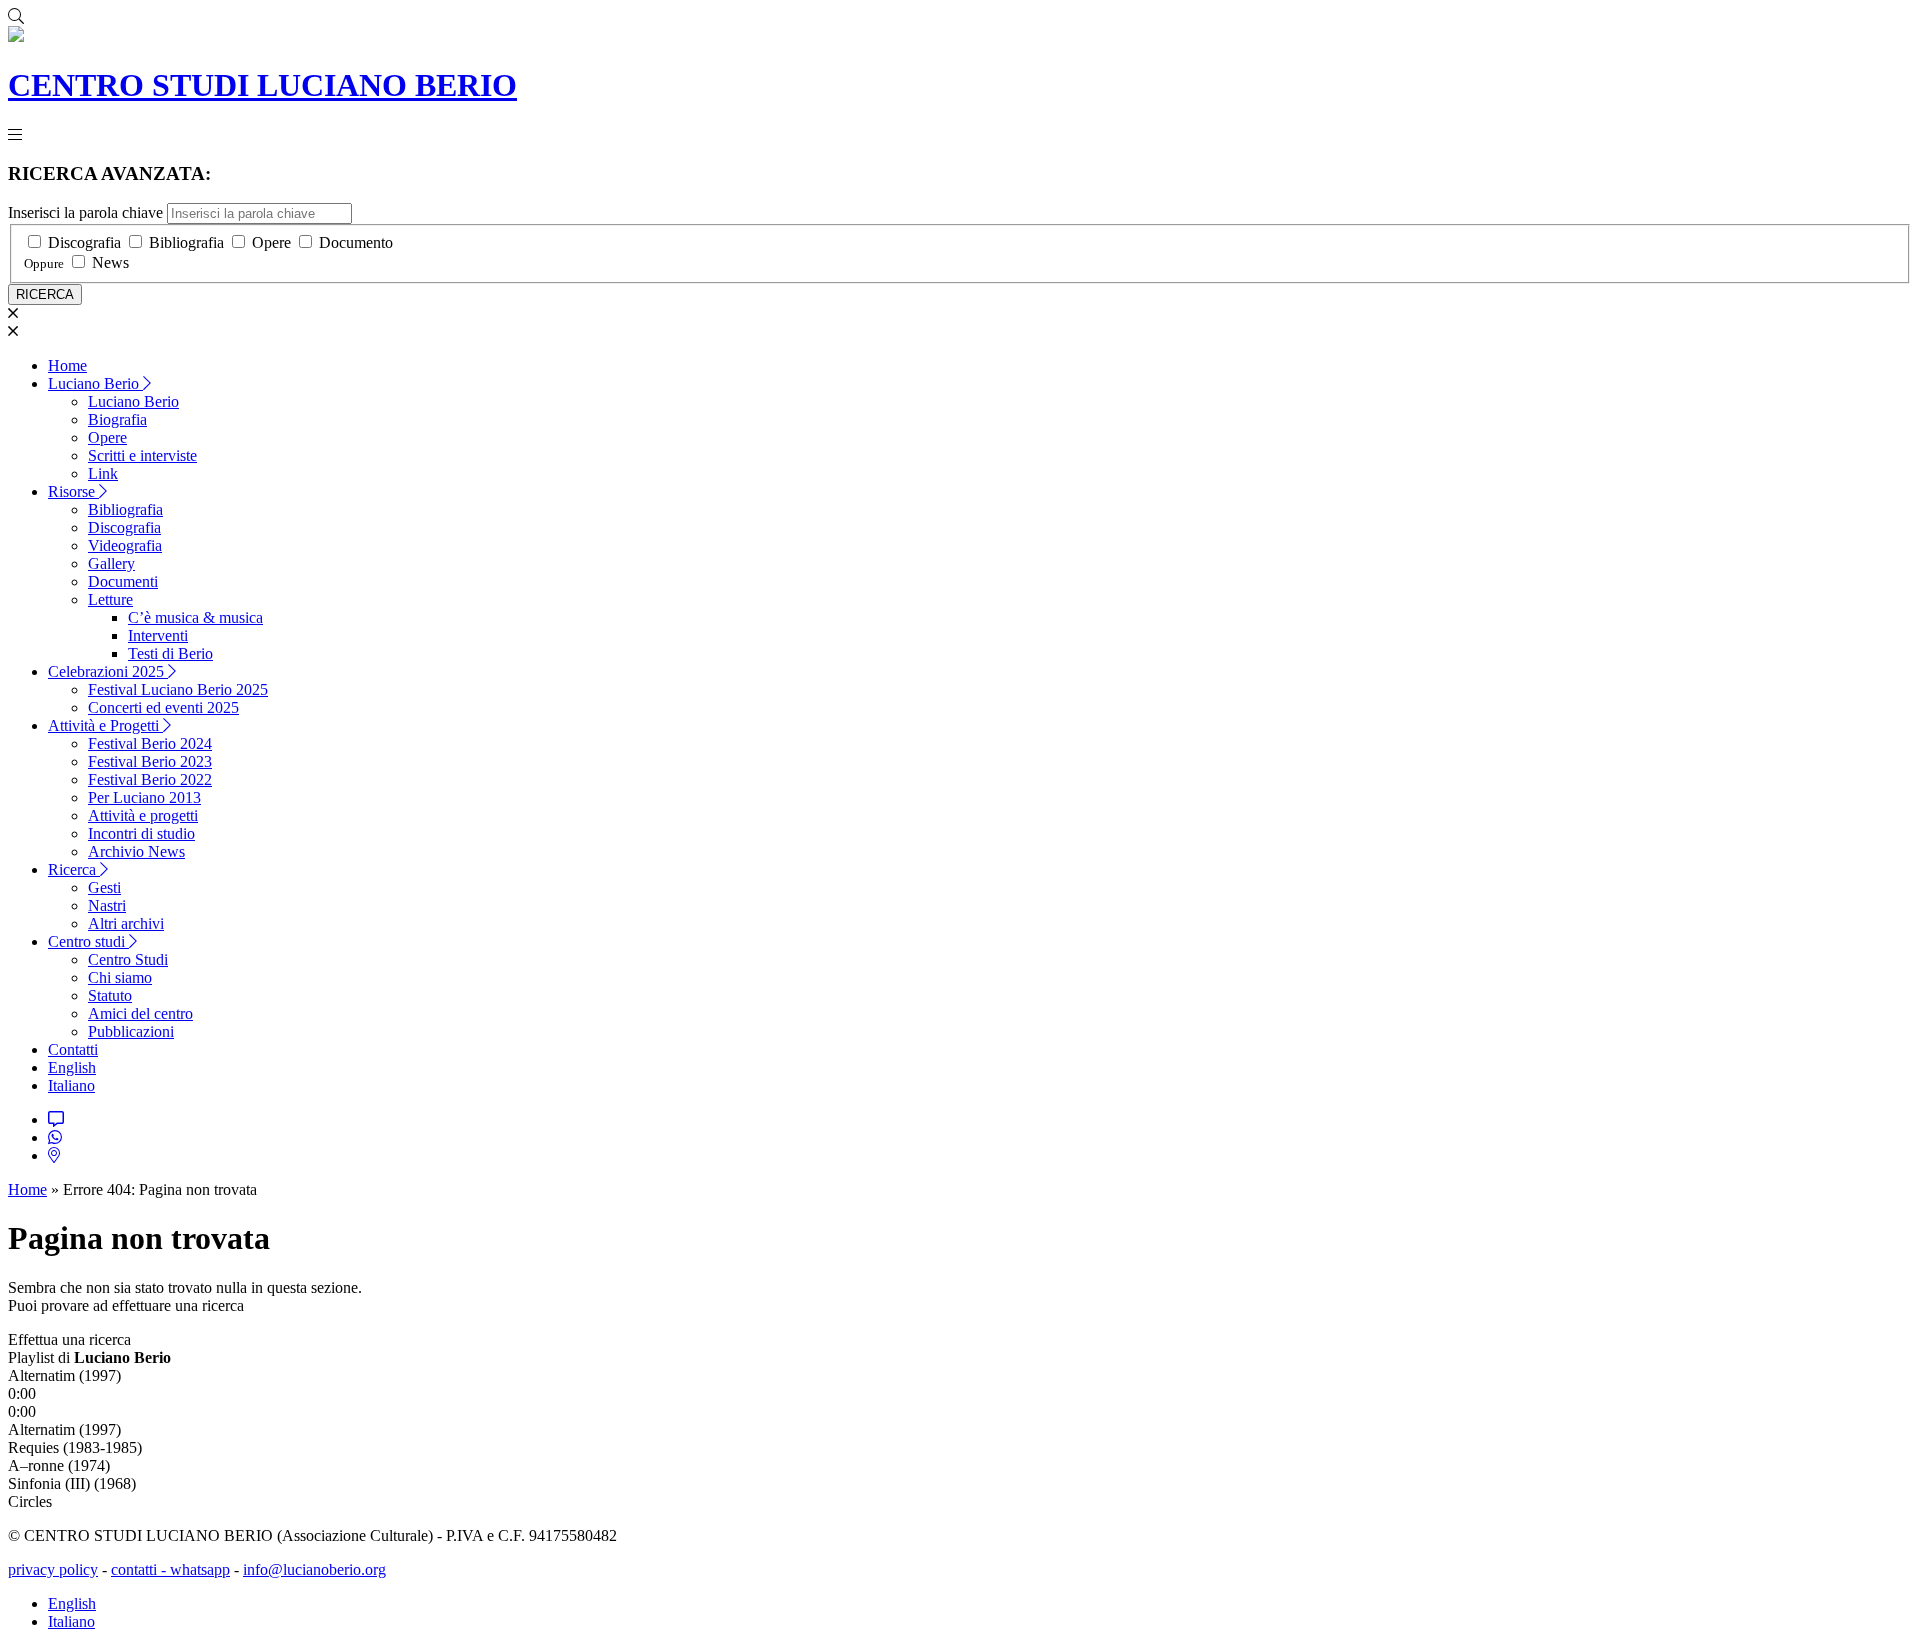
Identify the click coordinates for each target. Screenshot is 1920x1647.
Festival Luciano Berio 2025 (178, 689)
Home (67, 365)
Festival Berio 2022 (150, 779)
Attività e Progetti (105, 725)
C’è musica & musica (195, 617)
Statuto (110, 995)
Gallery (111, 563)
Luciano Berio (95, 383)
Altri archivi (126, 923)
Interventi (158, 635)
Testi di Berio (170, 653)
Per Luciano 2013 (144, 797)
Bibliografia (186, 242)
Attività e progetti (143, 815)
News (110, 262)
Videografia (125, 545)
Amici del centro (140, 1013)
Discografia (84, 242)
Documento (356, 242)
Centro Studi (128, 959)
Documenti (123, 581)
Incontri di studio (141, 833)
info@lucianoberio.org (314, 1569)
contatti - (140, 1569)
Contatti (73, 1049)
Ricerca (74, 869)
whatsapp (200, 1569)
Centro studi (88, 941)
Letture (110, 599)
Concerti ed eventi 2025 (163, 707)
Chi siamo (120, 977)
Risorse (73, 491)
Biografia (117, 419)
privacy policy (53, 1569)
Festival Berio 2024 (150, 743)
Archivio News (136, 851)
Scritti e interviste (142, 455)
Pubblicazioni (131, 1031)
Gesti (104, 887)
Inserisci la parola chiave (85, 212)
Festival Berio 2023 (150, 761)
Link (103, 473)
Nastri (107, 905)
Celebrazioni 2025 (108, 671)
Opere (271, 242)
